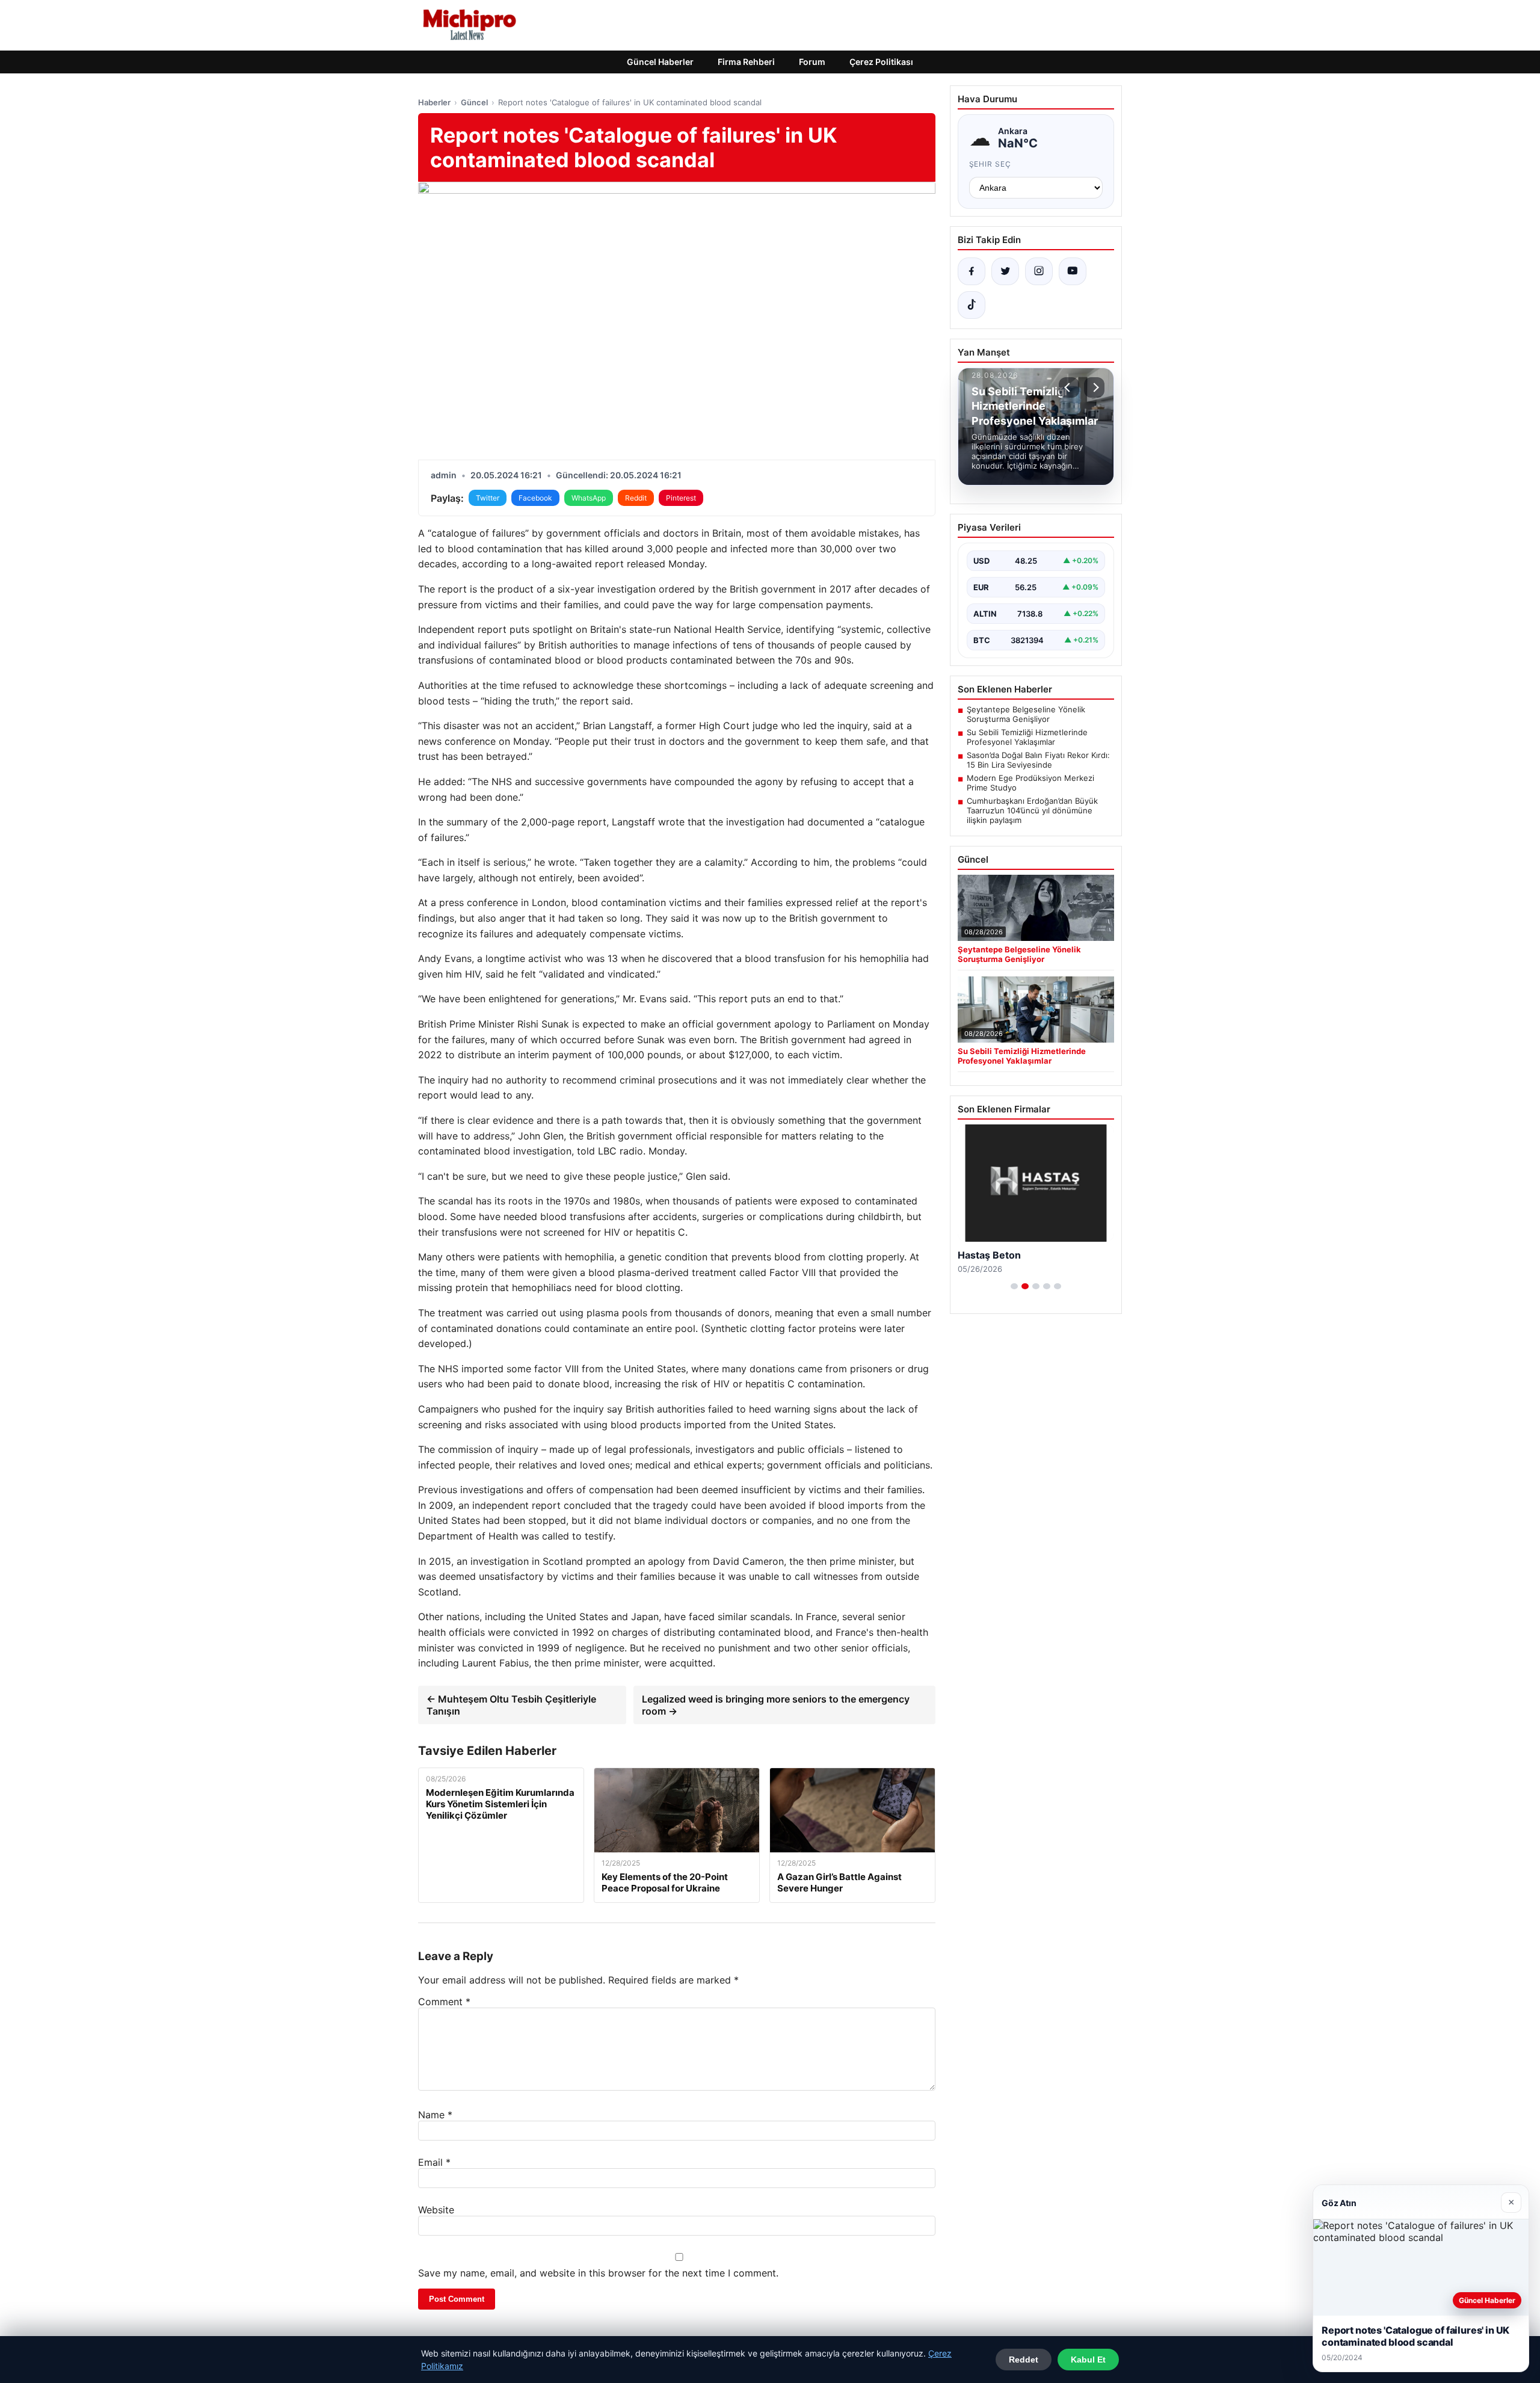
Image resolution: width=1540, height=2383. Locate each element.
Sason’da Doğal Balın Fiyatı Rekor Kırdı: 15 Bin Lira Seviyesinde (1038, 760)
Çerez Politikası (881, 62)
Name (435, 2115)
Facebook (535, 498)
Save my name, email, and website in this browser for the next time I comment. (598, 2273)
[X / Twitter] (1005, 271)
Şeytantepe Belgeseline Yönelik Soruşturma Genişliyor (1026, 714)
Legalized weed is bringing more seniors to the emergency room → (776, 1705)
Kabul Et (1088, 2360)
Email (434, 2162)
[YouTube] (1073, 271)
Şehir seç (990, 164)
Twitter (488, 498)
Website (436, 2210)
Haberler (434, 102)
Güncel (474, 102)
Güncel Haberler (660, 62)
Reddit (636, 498)
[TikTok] (972, 305)
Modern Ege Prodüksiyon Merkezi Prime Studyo (1030, 783)
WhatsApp (589, 498)
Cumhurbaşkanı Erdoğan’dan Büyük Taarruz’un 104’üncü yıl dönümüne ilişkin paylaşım (1032, 810)
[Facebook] (972, 271)
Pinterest (681, 498)
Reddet (1024, 2360)
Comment (444, 2002)
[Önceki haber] (1069, 387)
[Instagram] (1039, 271)
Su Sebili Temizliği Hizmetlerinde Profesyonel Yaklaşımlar (1027, 737)
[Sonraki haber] (1094, 387)
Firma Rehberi (746, 62)
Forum (812, 62)
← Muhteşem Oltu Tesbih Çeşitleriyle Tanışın (511, 1705)
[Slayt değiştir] (1014, 1286)
